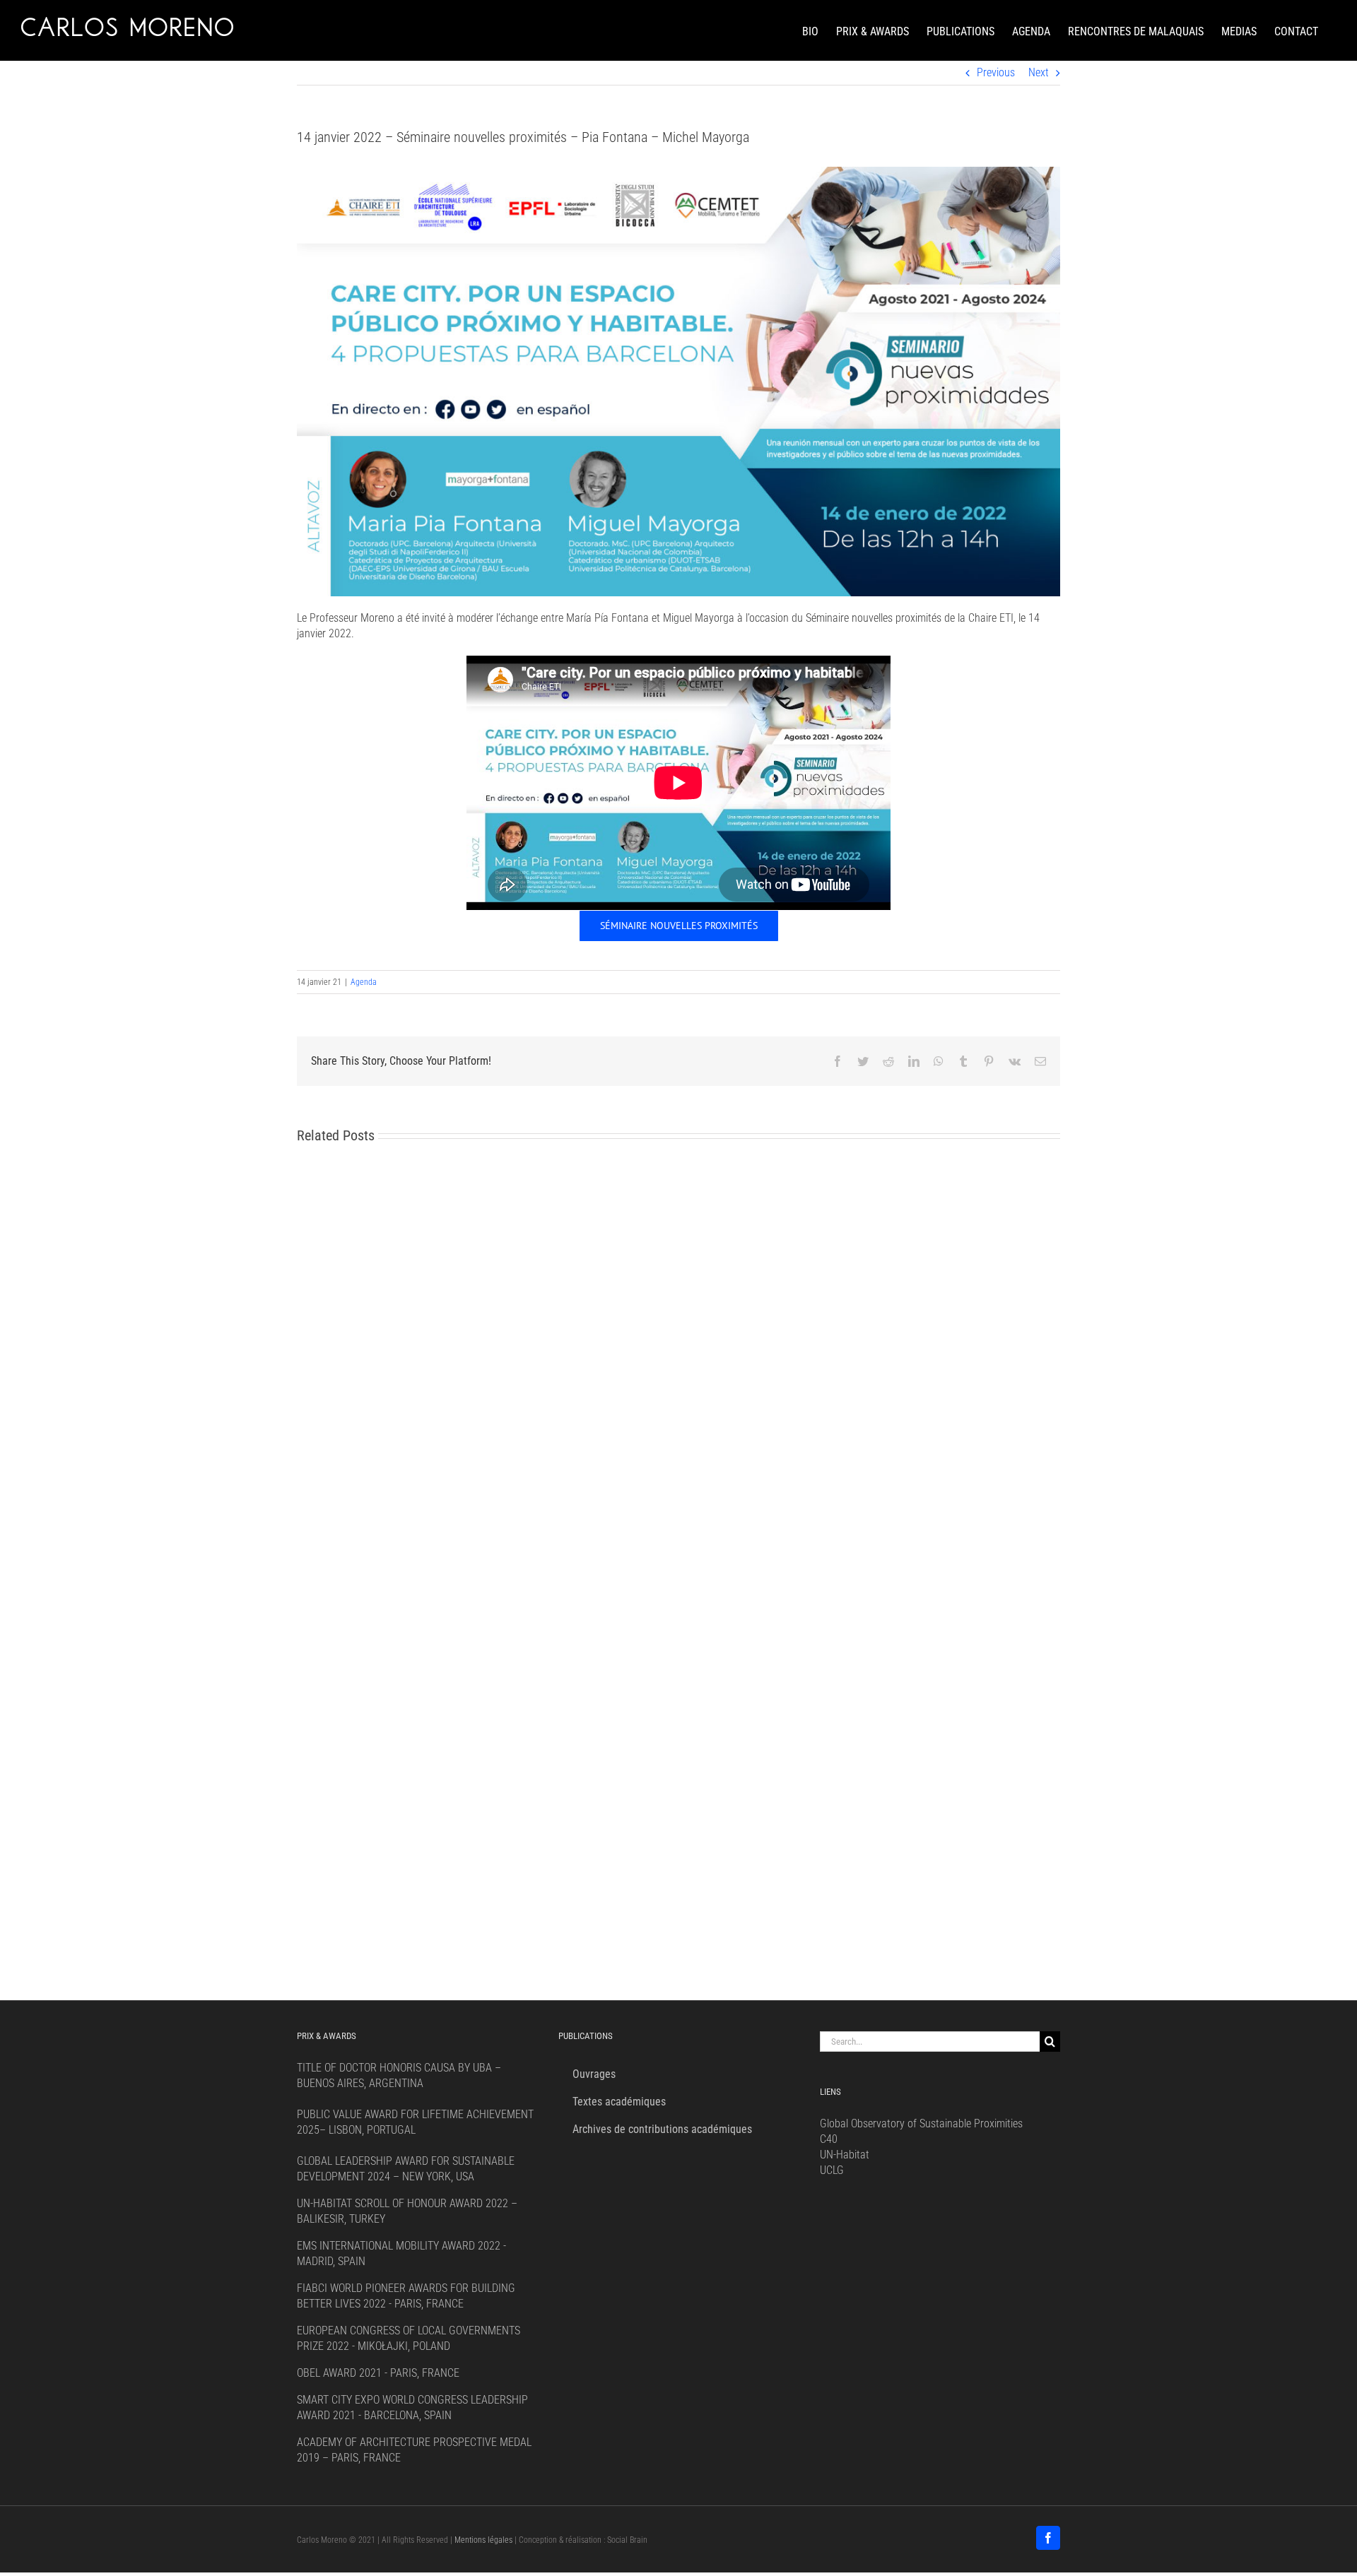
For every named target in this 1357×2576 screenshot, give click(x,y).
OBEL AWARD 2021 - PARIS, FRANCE (378, 2373)
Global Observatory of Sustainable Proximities (921, 2123)
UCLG (832, 2170)
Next (1039, 72)
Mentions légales (483, 2540)
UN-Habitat (845, 2155)
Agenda (364, 982)
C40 (829, 2139)
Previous (996, 72)
